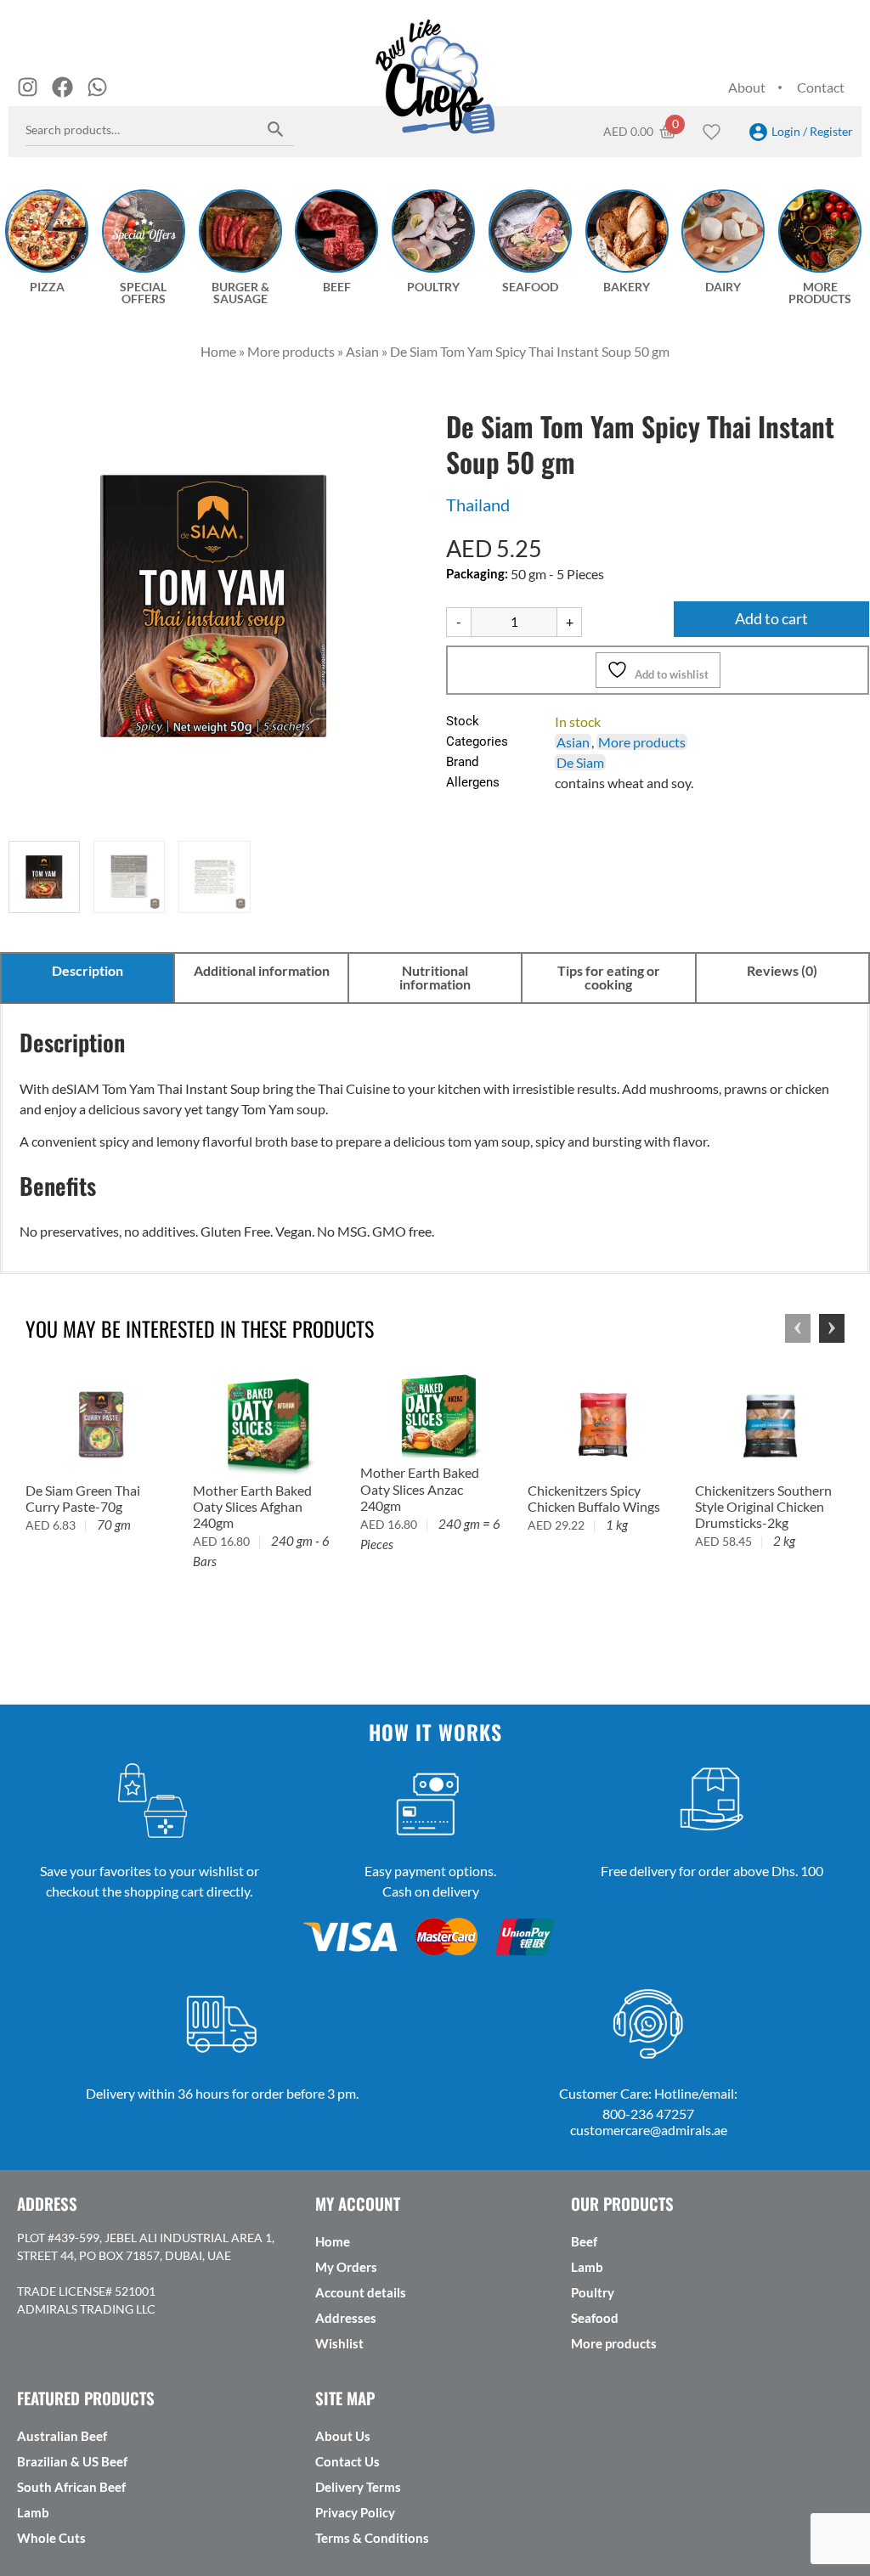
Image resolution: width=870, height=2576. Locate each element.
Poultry (593, 2292)
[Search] (276, 129)
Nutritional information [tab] (435, 977)
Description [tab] (88, 970)
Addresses (346, 2318)
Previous (798, 1328)
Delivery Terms (358, 2487)
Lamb (587, 2267)
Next (832, 1328)
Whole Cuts (51, 2538)
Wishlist (339, 2343)
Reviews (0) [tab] (782, 970)
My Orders (346, 2267)
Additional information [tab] (262, 970)
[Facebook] (62, 87)
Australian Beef (62, 2436)
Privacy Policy (355, 2512)
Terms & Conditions (372, 2538)
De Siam (580, 762)
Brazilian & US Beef (72, 2461)
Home (333, 2241)
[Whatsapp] (97, 87)
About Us (343, 2436)
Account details (361, 2292)
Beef (584, 2241)
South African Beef (71, 2487)
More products (642, 742)
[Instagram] (28, 87)
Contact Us (347, 2461)
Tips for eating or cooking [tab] (609, 977)
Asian (573, 742)
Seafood (595, 2318)
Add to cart (771, 619)
